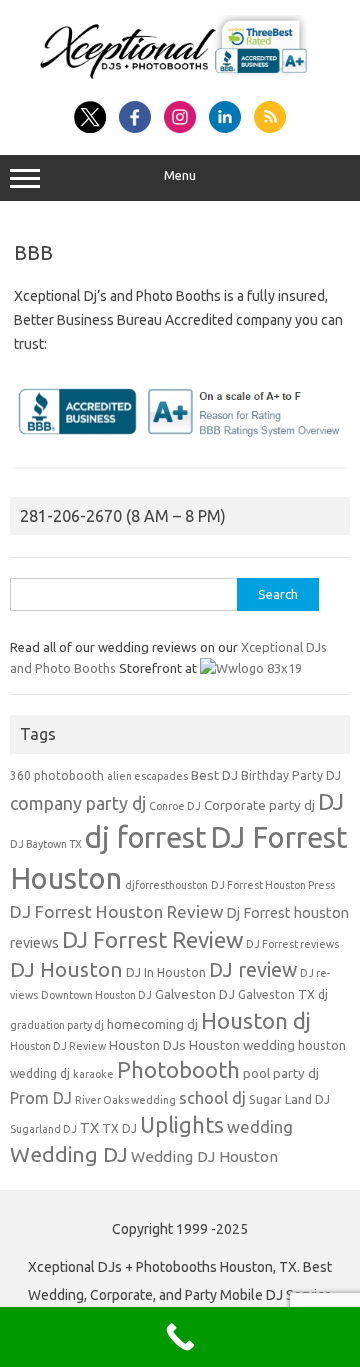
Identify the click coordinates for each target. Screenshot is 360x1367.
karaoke (93, 1074)
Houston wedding (242, 1045)
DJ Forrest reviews (292, 944)
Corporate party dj (259, 805)
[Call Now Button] (180, 1337)
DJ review (253, 970)
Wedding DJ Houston (204, 1156)
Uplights (182, 1125)
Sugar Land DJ (289, 1099)
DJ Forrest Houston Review (116, 911)
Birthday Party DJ (291, 775)
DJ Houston (66, 969)
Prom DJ (41, 1098)
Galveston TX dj (283, 994)
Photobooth (178, 1070)
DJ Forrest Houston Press (273, 885)
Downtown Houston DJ (96, 995)
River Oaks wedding (125, 1100)
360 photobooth (57, 775)
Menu (180, 175)
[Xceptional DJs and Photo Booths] (180, 79)
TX (89, 1128)
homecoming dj (152, 1024)
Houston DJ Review (58, 1046)
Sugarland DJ (43, 1129)
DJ (331, 801)
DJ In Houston (166, 972)
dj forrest (146, 837)
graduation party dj (57, 1025)
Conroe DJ (175, 806)
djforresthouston (166, 885)
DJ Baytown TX (46, 844)
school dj (212, 1097)
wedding (260, 1126)
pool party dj (281, 1073)
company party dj (78, 803)
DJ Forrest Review (152, 939)
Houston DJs (147, 1045)
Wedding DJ (69, 1154)
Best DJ (214, 775)
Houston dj (256, 1020)
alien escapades (147, 776)
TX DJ (119, 1128)
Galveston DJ (195, 994)
